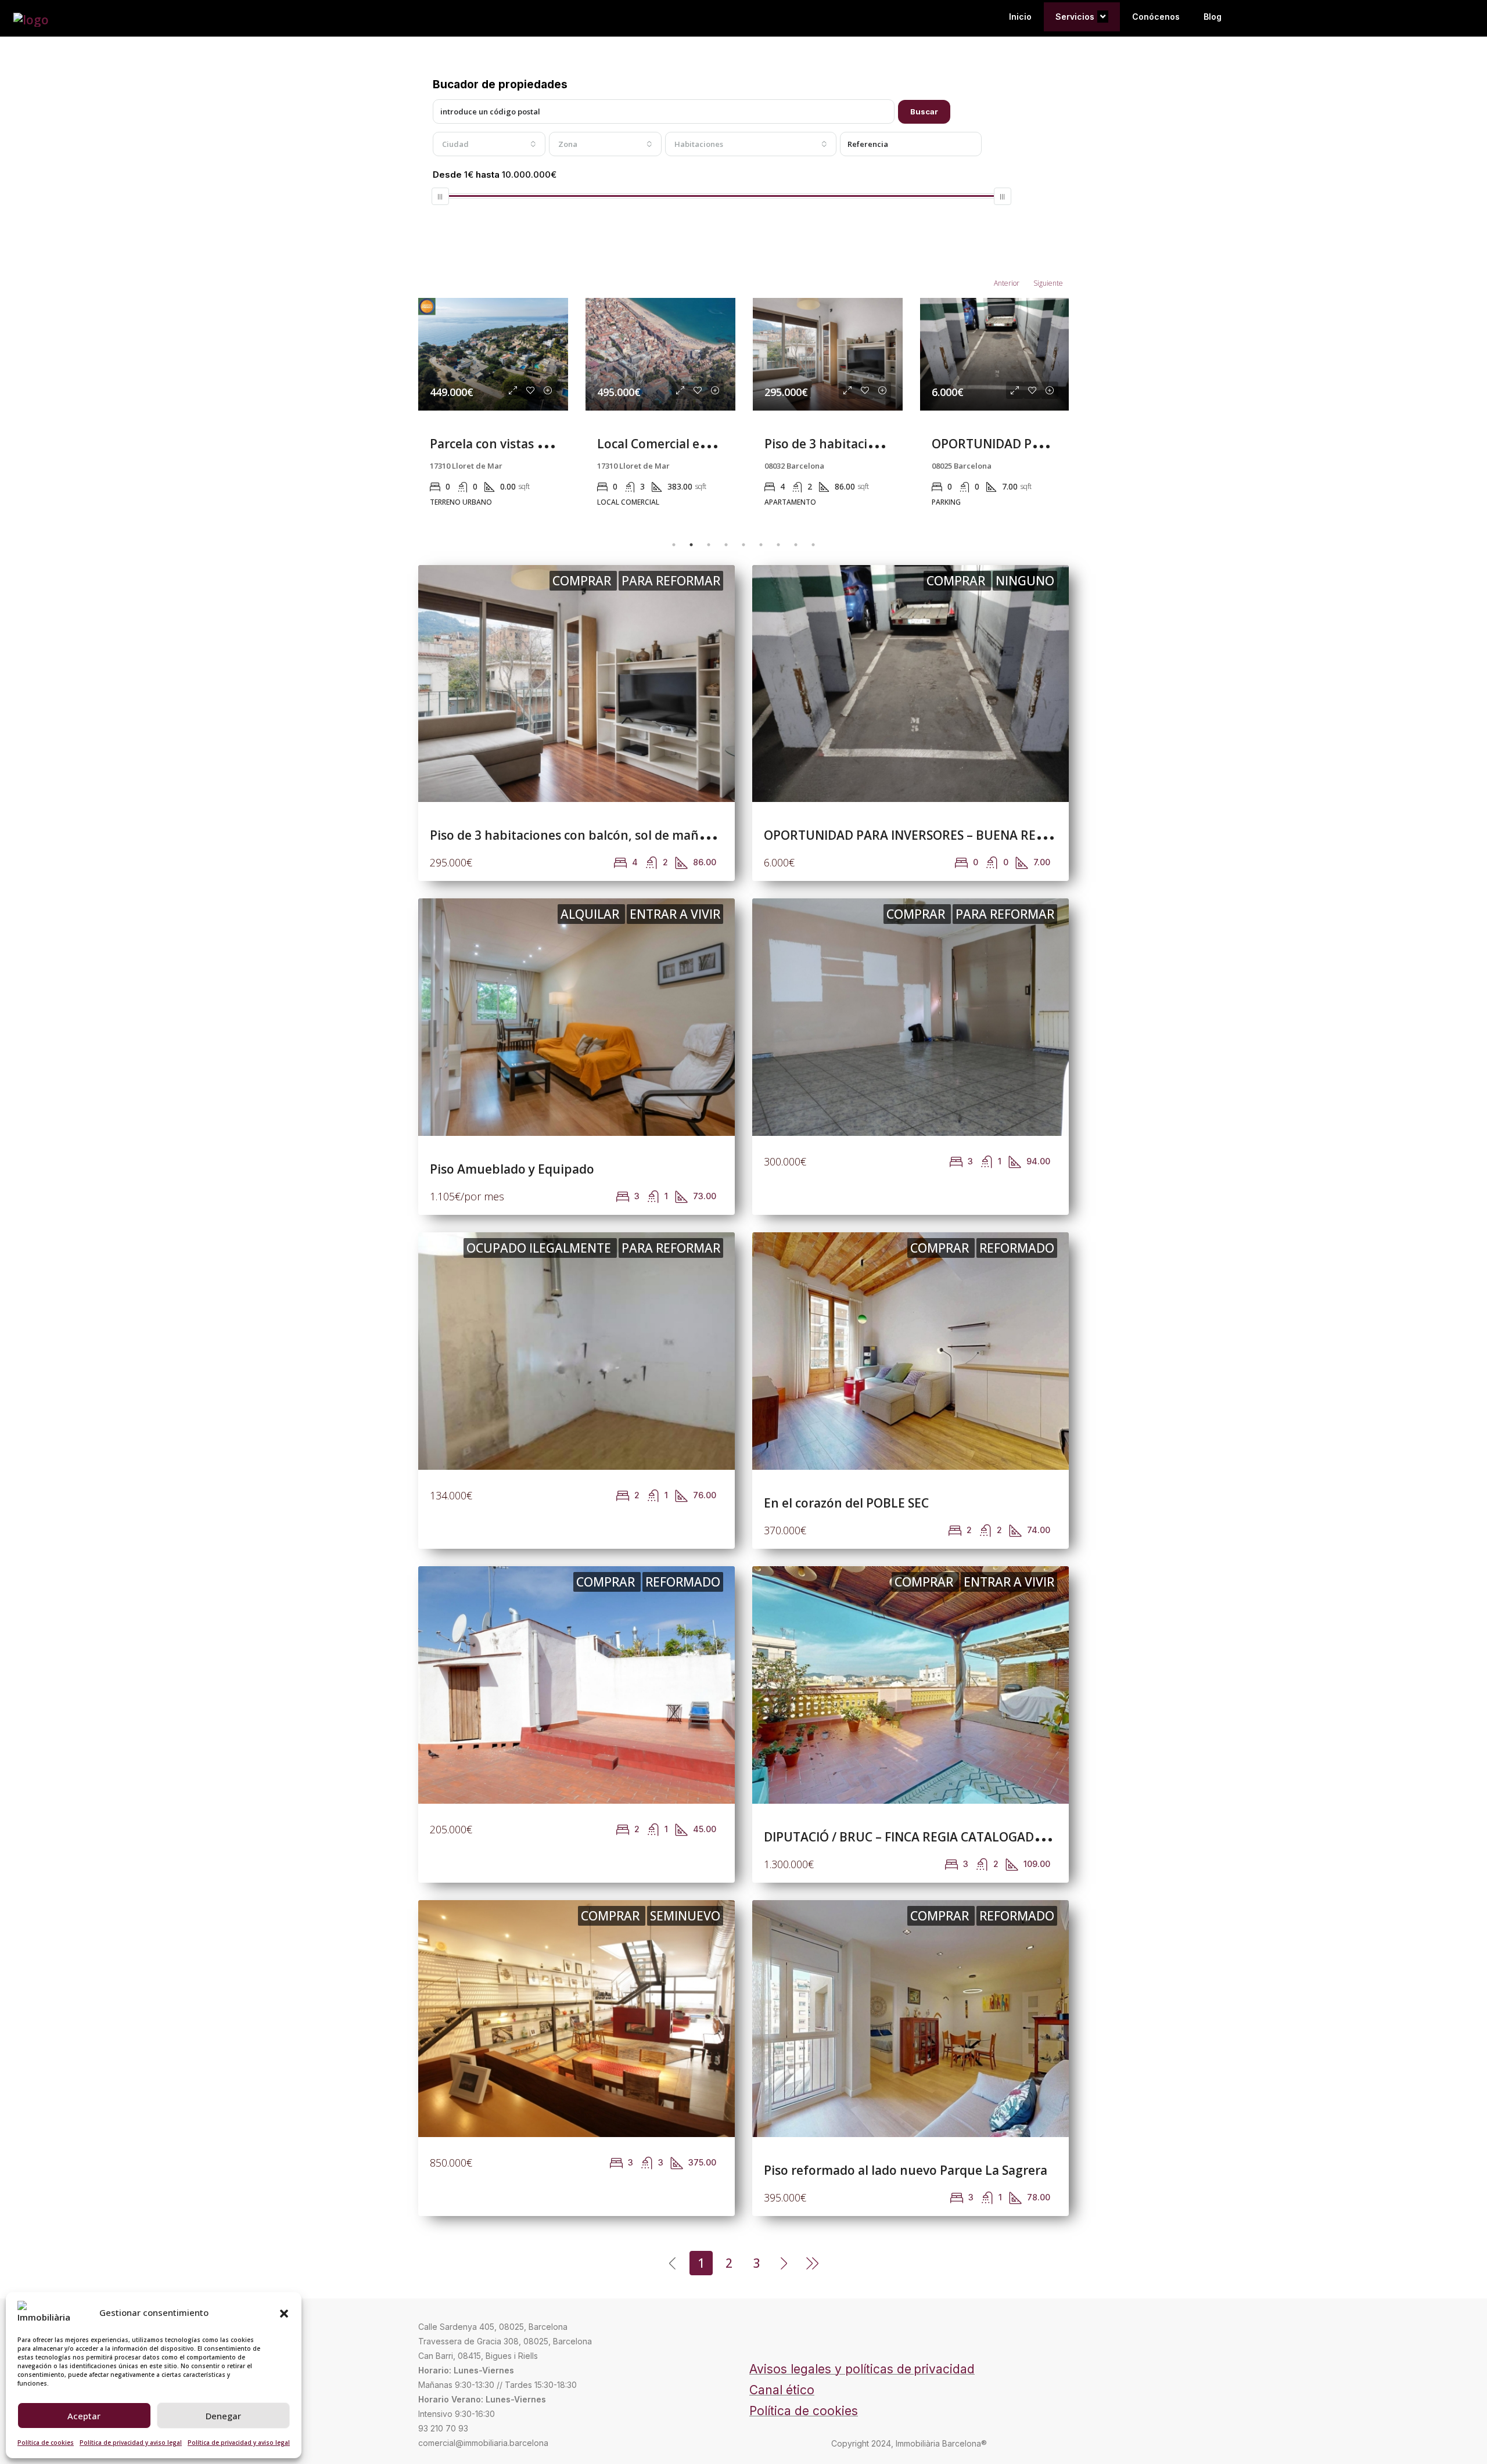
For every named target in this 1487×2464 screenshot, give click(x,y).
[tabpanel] (493, 408)
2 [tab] (691, 545)
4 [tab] (726, 545)
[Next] (785, 2262)
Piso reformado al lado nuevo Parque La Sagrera (906, 2170)
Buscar (924, 111)
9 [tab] (813, 545)
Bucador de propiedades (500, 84)
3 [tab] (709, 545)
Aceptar (84, 2416)
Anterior (1007, 283)
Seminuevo (685, 1916)
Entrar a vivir (675, 914)
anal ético (786, 2390)
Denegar (223, 2416)
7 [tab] (778, 545)
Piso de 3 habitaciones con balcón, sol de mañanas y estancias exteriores (644, 835)
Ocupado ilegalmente (540, 1248)
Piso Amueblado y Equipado (1014, 444)
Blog (1213, 17)
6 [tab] (761, 545)
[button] (284, 2312)
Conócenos (1156, 17)
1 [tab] (674, 545)
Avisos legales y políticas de (830, 2369)
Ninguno (1025, 581)
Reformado (1017, 1248)
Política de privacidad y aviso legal (131, 2443)
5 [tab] (743, 545)
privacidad (944, 2369)
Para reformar (671, 581)
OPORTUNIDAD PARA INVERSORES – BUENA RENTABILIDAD (936, 835)
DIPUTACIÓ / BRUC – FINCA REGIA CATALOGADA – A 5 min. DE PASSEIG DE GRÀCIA (1000, 1837)
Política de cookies (46, 2443)
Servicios (1075, 17)
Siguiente (1048, 283)
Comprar (583, 581)
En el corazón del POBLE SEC (846, 1503)
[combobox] (489, 144)
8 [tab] (796, 545)
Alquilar (591, 914)
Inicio (1020, 17)
